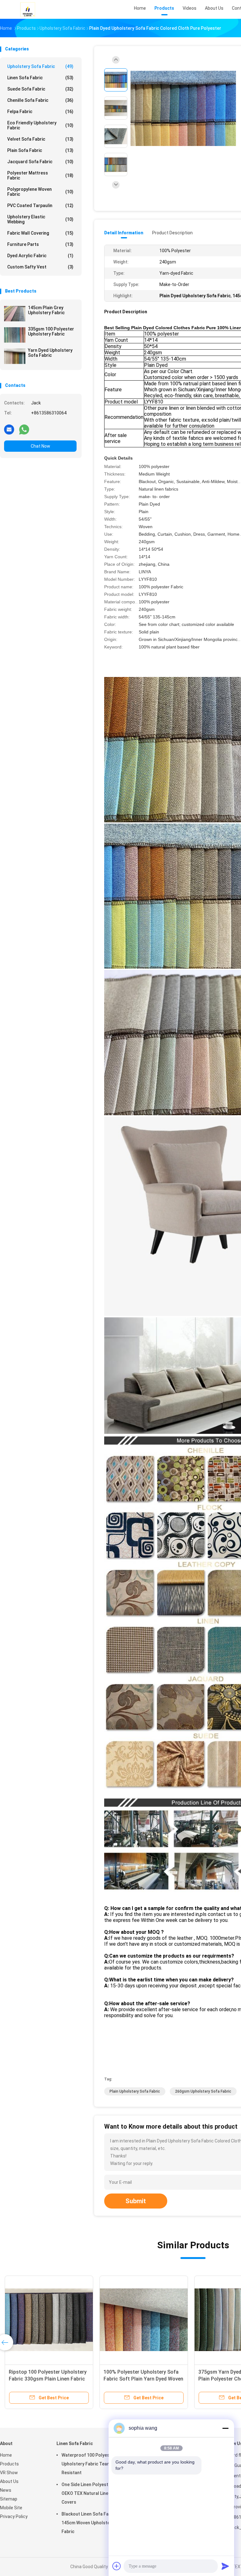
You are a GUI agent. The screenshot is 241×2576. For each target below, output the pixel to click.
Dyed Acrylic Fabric (40, 256)
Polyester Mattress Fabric (40, 175)
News (6, 2490)
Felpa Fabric (40, 112)
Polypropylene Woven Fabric (40, 192)
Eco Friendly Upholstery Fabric (40, 125)
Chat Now (40, 446)
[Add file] (117, 2566)
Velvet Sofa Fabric (40, 139)
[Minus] (225, 2428)
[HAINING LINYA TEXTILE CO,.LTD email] (9, 429)
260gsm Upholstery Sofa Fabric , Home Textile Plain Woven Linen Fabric (40, 2379)
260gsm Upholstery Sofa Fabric (203, 2091)
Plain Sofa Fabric (40, 150)
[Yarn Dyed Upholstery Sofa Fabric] (15, 356)
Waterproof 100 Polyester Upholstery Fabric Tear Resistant (89, 2464)
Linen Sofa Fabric (40, 78)
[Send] (225, 2566)
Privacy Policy (14, 2516)
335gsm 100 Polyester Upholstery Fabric (51, 331)
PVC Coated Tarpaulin (40, 206)
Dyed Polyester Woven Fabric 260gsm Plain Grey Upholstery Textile (131, 2379)
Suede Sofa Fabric (40, 89)
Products (9, 2464)
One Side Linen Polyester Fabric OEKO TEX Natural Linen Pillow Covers (94, 2493)
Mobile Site (11, 2508)
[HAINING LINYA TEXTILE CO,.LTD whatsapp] (24, 429)
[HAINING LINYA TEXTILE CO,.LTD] (28, 9)
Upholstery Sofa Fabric (40, 66)
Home (6, 2455)
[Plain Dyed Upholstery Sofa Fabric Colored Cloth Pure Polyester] (183, 109)
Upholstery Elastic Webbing (40, 219)
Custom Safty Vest (40, 267)
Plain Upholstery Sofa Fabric (135, 2091)
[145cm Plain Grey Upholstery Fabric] (15, 314)
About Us (9, 2481)
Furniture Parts (40, 244)
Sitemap (9, 2499)
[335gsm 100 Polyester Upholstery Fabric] (15, 335)
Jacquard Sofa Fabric (40, 162)
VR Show (9, 2473)
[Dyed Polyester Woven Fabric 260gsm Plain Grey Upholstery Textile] (137, 2320)
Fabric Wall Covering (40, 233)
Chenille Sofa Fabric (40, 100)
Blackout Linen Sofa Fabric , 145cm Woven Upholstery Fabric (90, 2523)
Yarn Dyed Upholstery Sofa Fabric (50, 353)
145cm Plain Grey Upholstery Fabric (46, 310)
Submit (136, 2201)
